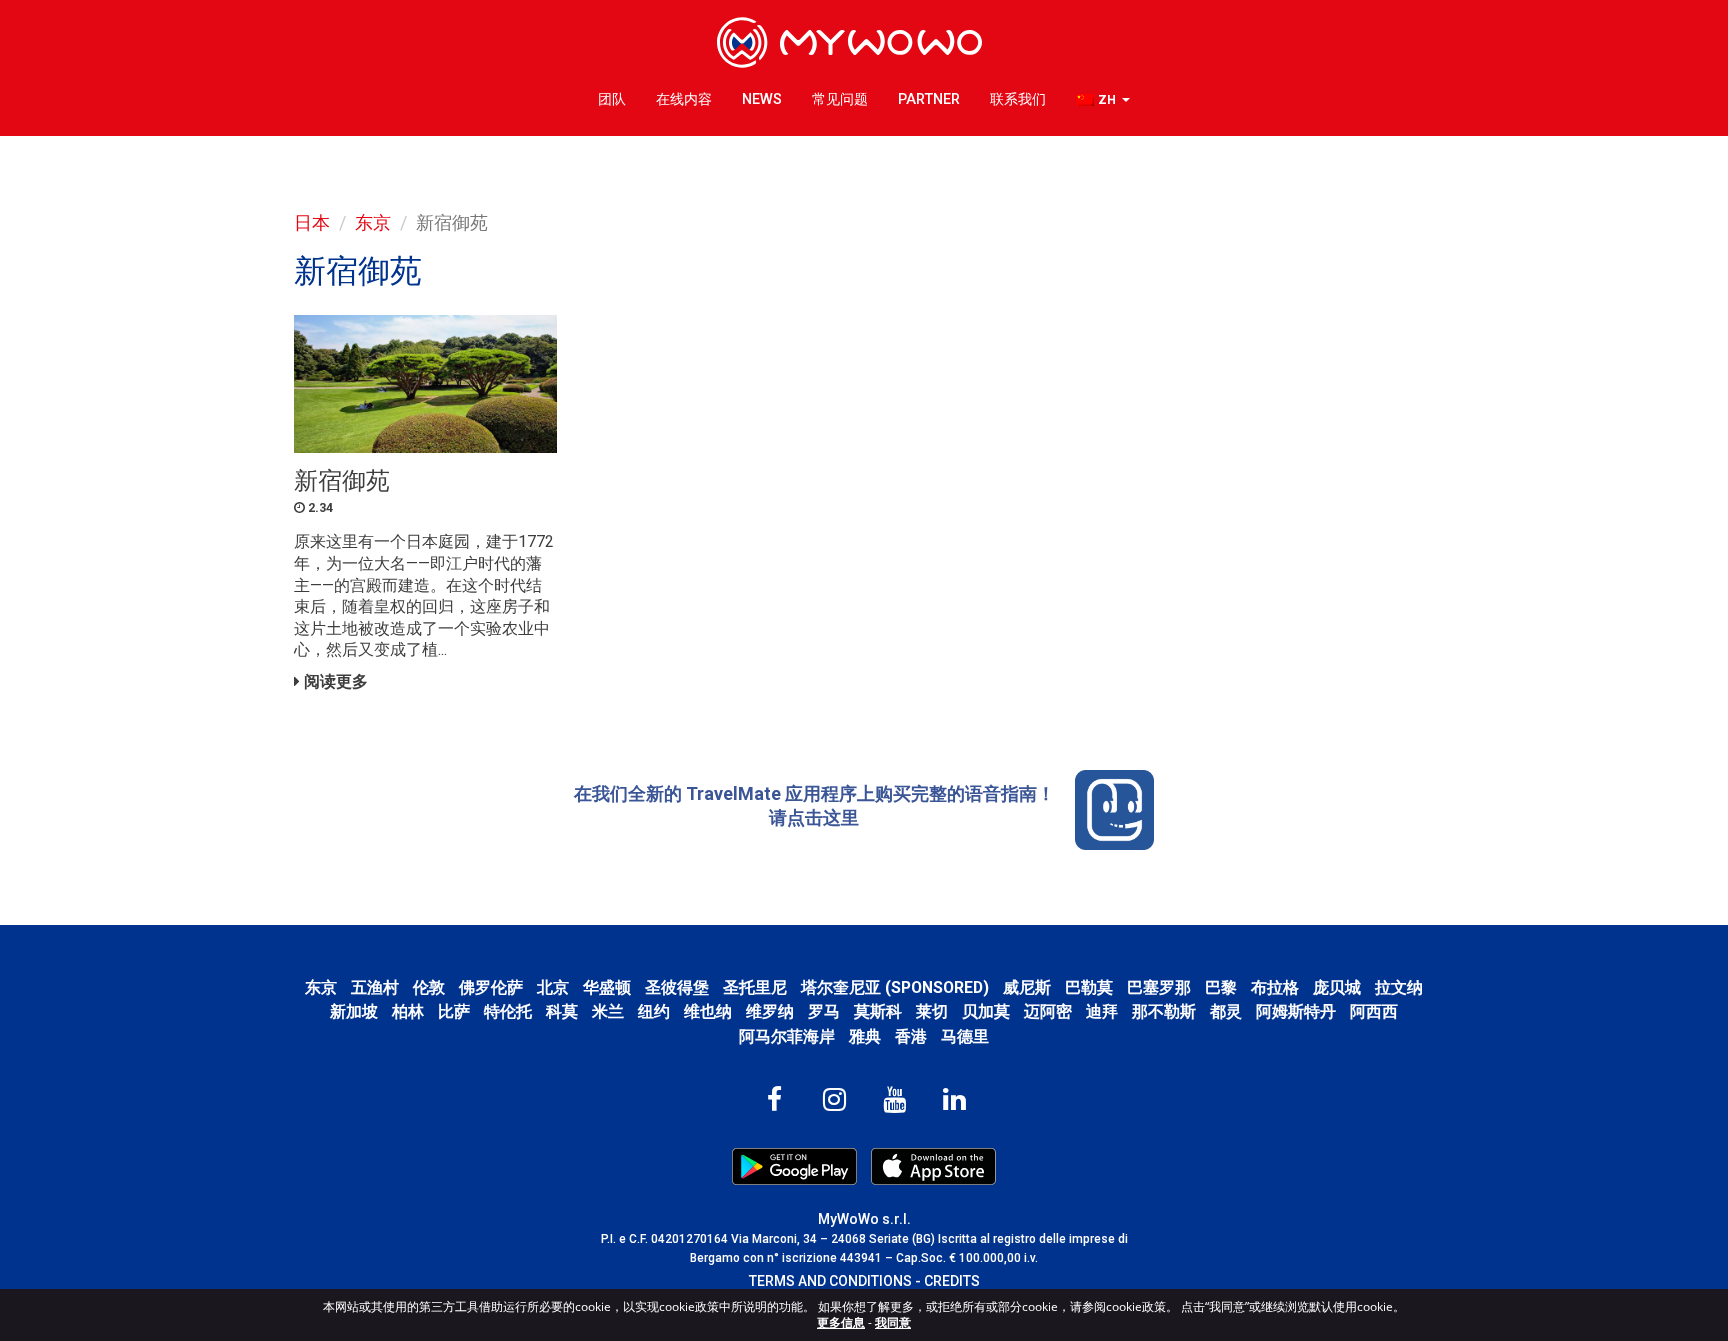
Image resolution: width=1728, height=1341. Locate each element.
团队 (612, 99)
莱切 (932, 1011)
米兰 (608, 1011)
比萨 (454, 1011)
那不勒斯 (1164, 1011)
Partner (929, 99)
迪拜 (1102, 1011)
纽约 (654, 1011)
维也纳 (708, 1011)
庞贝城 (1337, 987)
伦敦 (429, 987)
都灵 (1226, 1011)
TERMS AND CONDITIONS (830, 1281)
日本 (312, 222)
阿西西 (1374, 1011)
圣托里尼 (755, 987)
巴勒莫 (1089, 987)
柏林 (408, 1011)
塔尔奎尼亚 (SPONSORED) (895, 987)
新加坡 (354, 1011)
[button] (1103, 100)
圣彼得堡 (677, 987)
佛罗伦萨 (491, 987)
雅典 (865, 1036)
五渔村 (375, 987)
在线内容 (684, 99)
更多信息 (841, 1322)
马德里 (965, 1036)
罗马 (824, 1011)
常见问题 (840, 99)
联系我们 (1018, 99)
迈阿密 (1048, 1011)
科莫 (562, 1011)
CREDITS (952, 1281)
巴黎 (1221, 987)
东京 (373, 222)
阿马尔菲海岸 (787, 1036)
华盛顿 (607, 987)
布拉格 (1275, 987)
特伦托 (508, 1011)
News (762, 99)
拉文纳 (1399, 987)
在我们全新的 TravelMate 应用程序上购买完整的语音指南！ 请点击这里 (814, 805)
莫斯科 (878, 1011)
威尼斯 (1027, 987)
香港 (911, 1036)
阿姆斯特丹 (1296, 1011)
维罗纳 (770, 1011)
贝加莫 (986, 1011)
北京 (553, 987)
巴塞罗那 (1159, 987)
